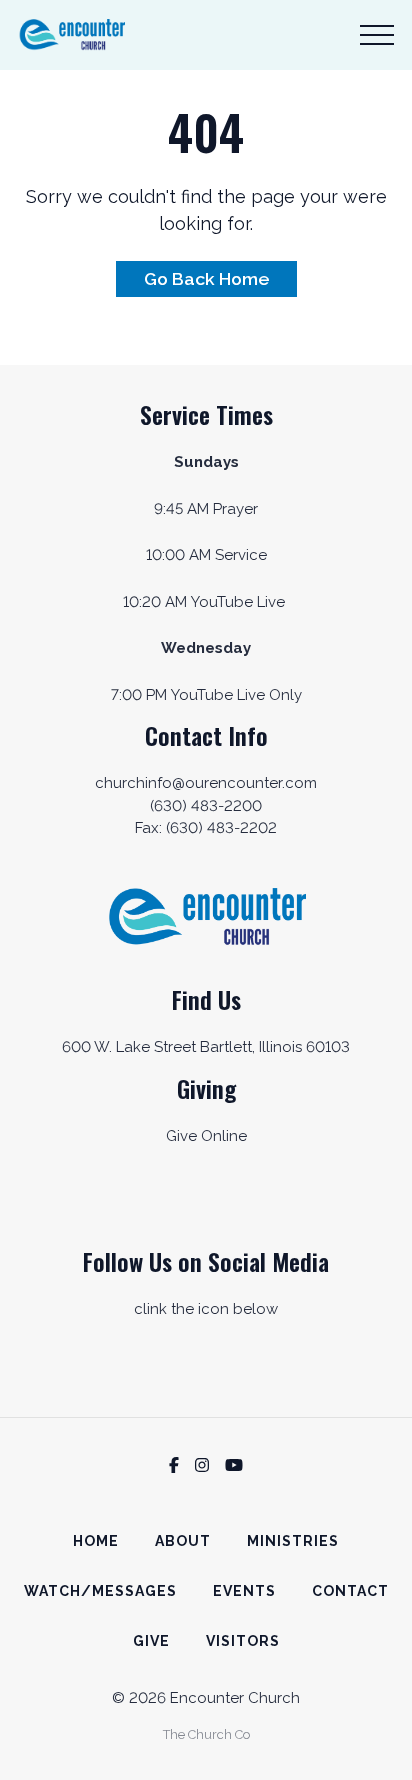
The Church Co (206, 1734)
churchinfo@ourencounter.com (206, 783)
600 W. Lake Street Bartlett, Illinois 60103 (206, 1047)
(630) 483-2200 (206, 806)
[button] (377, 35)
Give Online (206, 1136)
